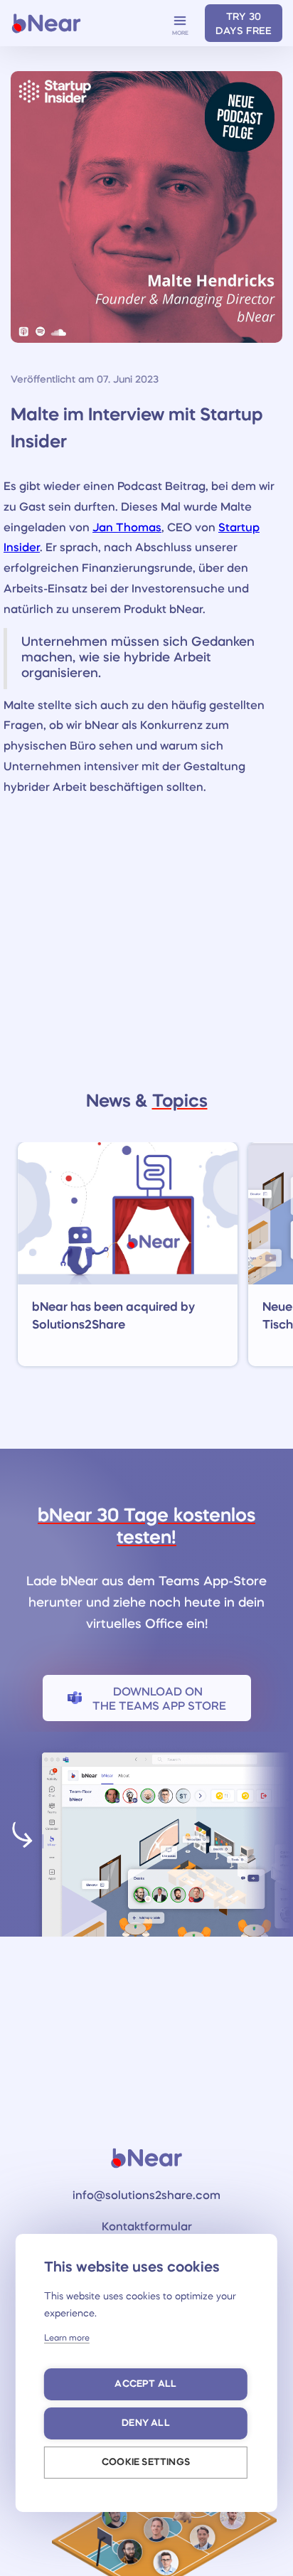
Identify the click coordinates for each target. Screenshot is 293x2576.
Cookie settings (146, 2463)
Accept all (145, 2384)
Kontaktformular (147, 2228)
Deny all (146, 2423)
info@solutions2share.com (146, 2196)
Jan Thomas (127, 528)
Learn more (67, 2338)
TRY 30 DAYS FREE (244, 24)
